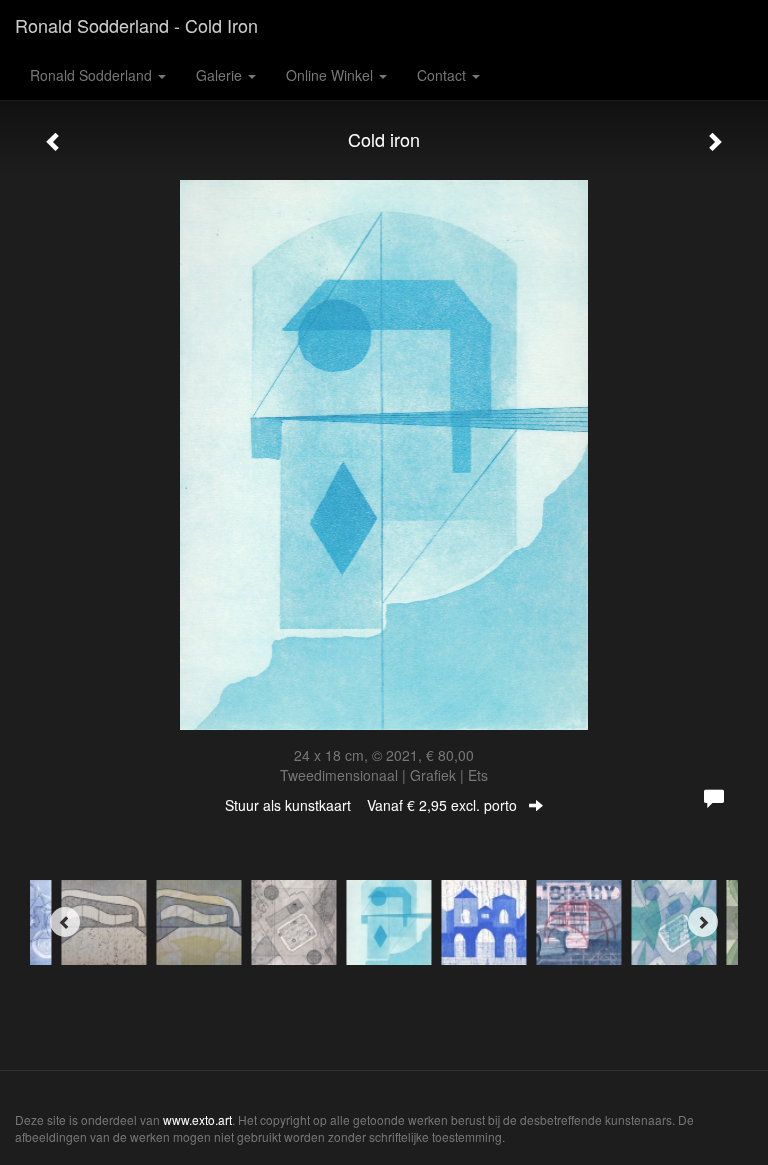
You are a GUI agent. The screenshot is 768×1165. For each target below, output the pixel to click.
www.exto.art (197, 1119)
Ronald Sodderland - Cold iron (136, 25)
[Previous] (65, 922)
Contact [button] (443, 75)
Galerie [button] (221, 75)
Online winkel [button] (331, 75)
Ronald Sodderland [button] (93, 75)
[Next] (703, 922)
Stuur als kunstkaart (371, 805)
